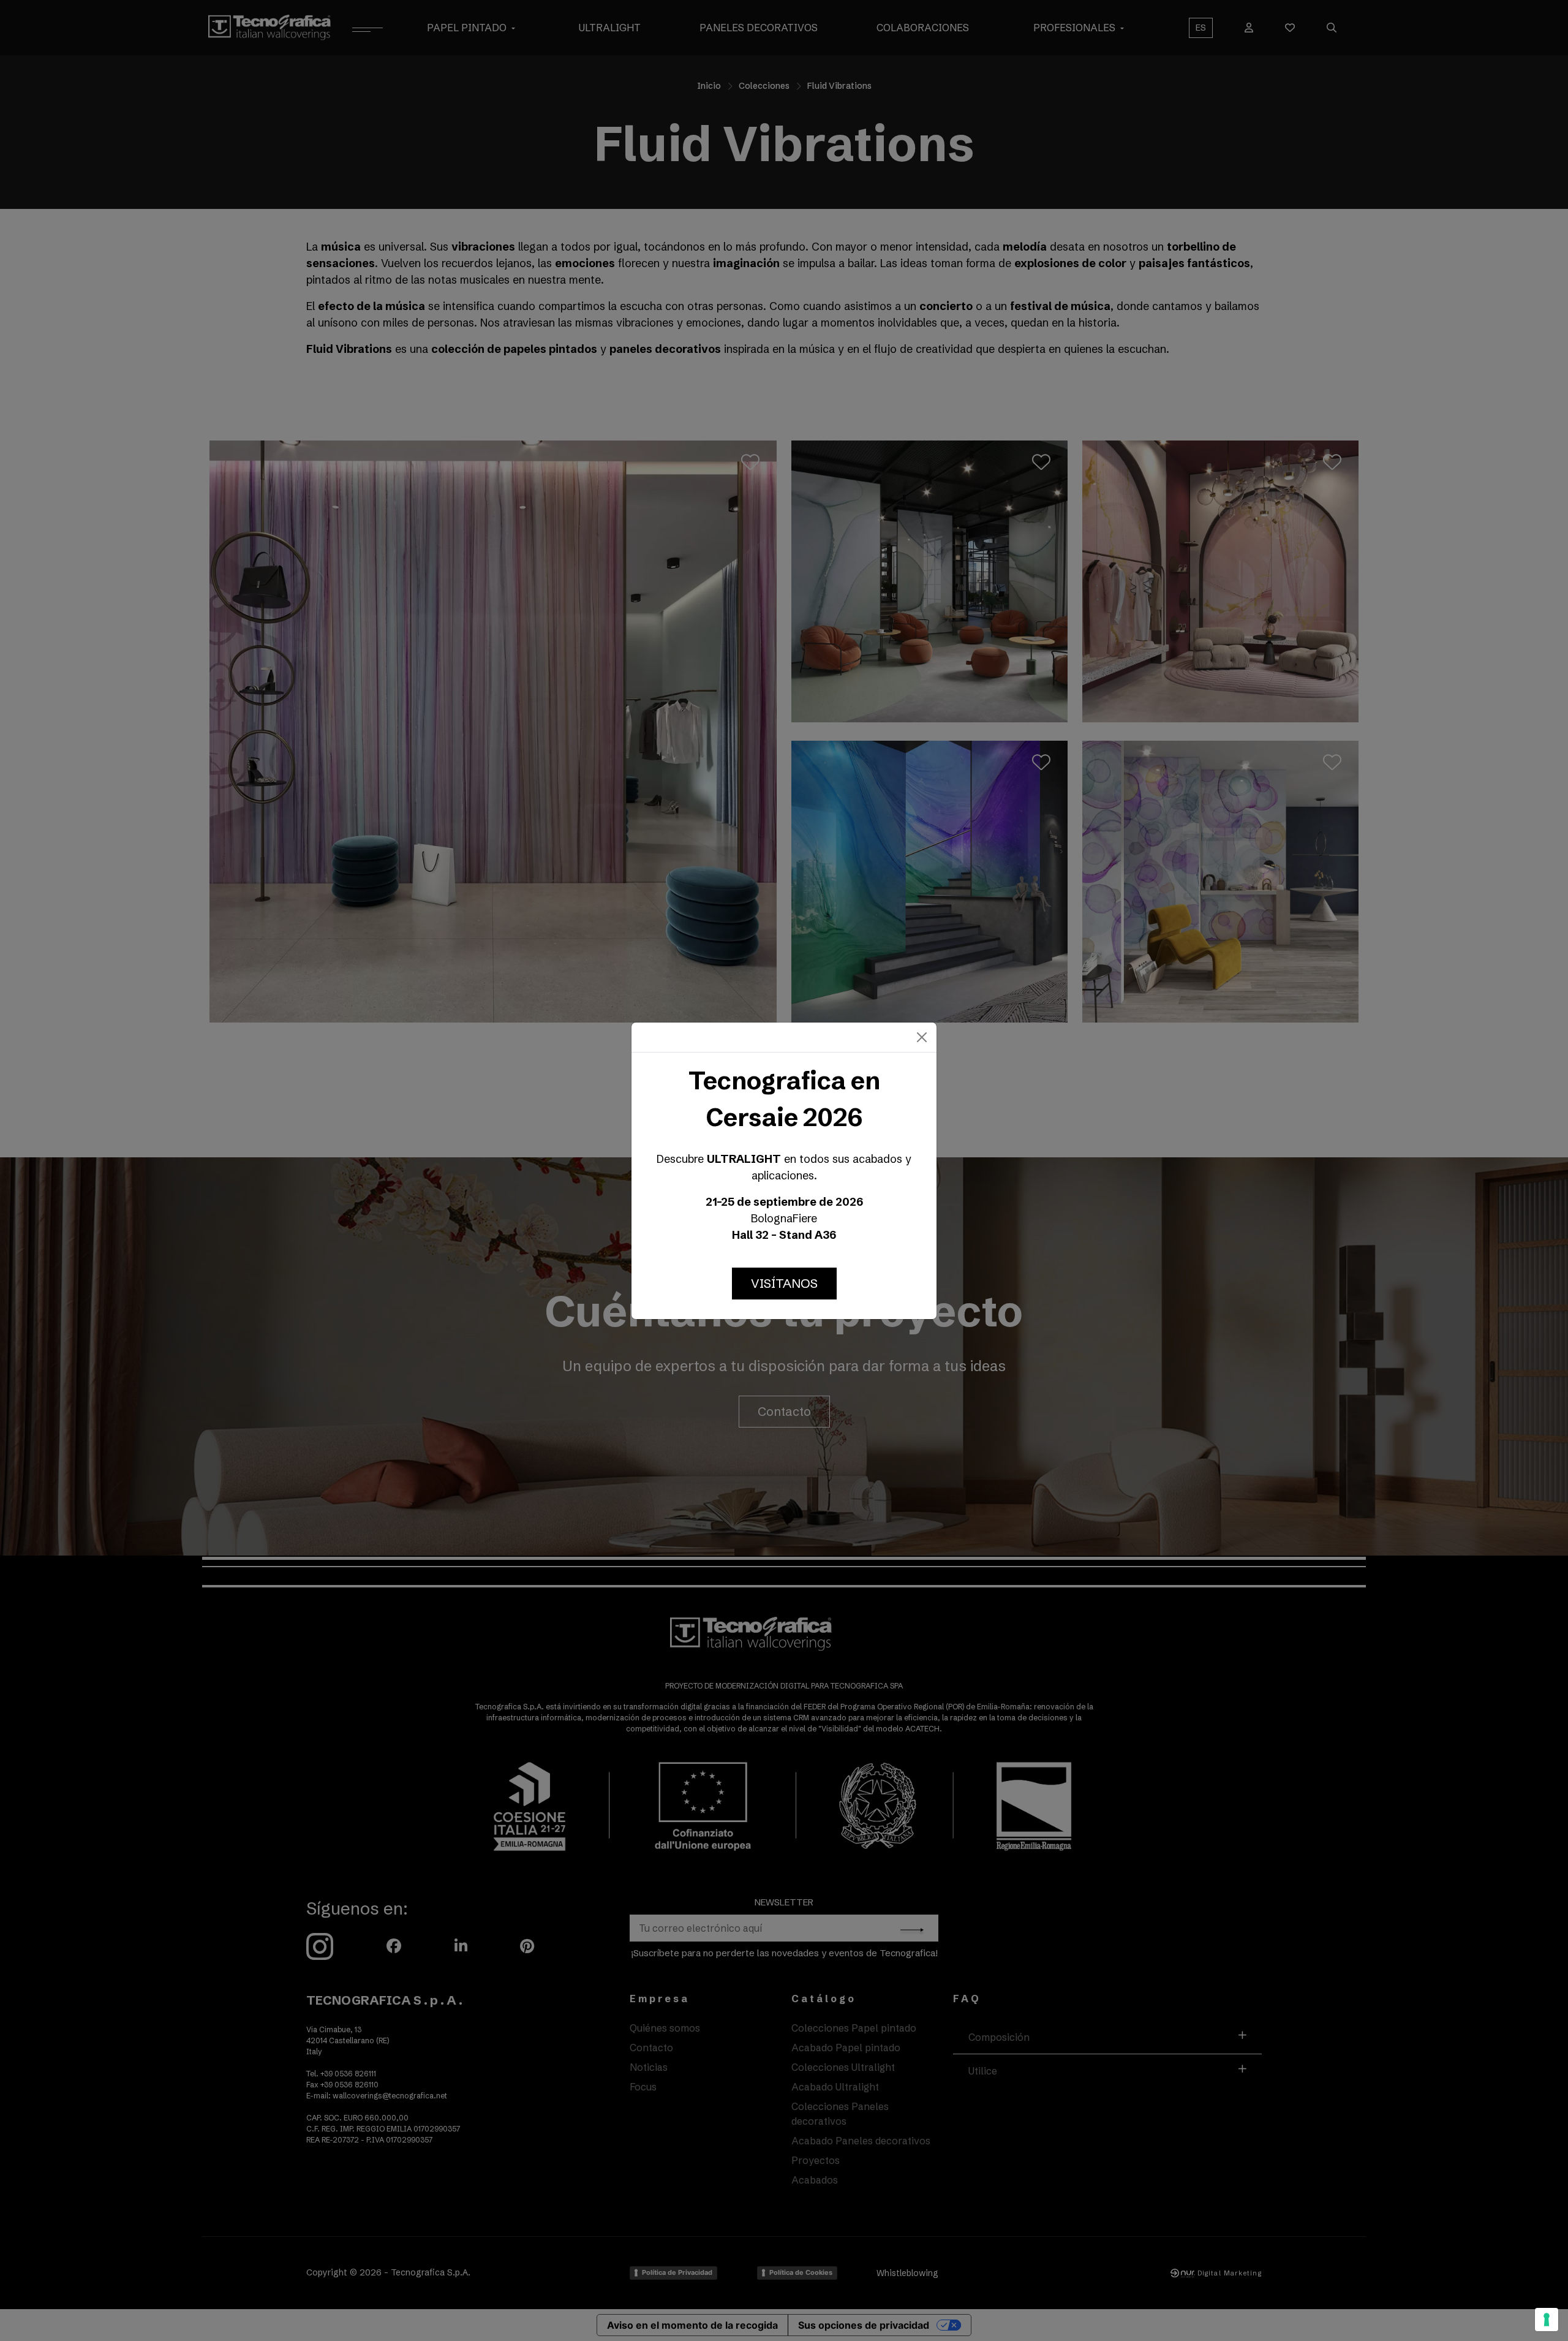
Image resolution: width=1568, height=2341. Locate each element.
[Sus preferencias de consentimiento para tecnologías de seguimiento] (1547, 2320)
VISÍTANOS (784, 1283)
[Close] (922, 1037)
